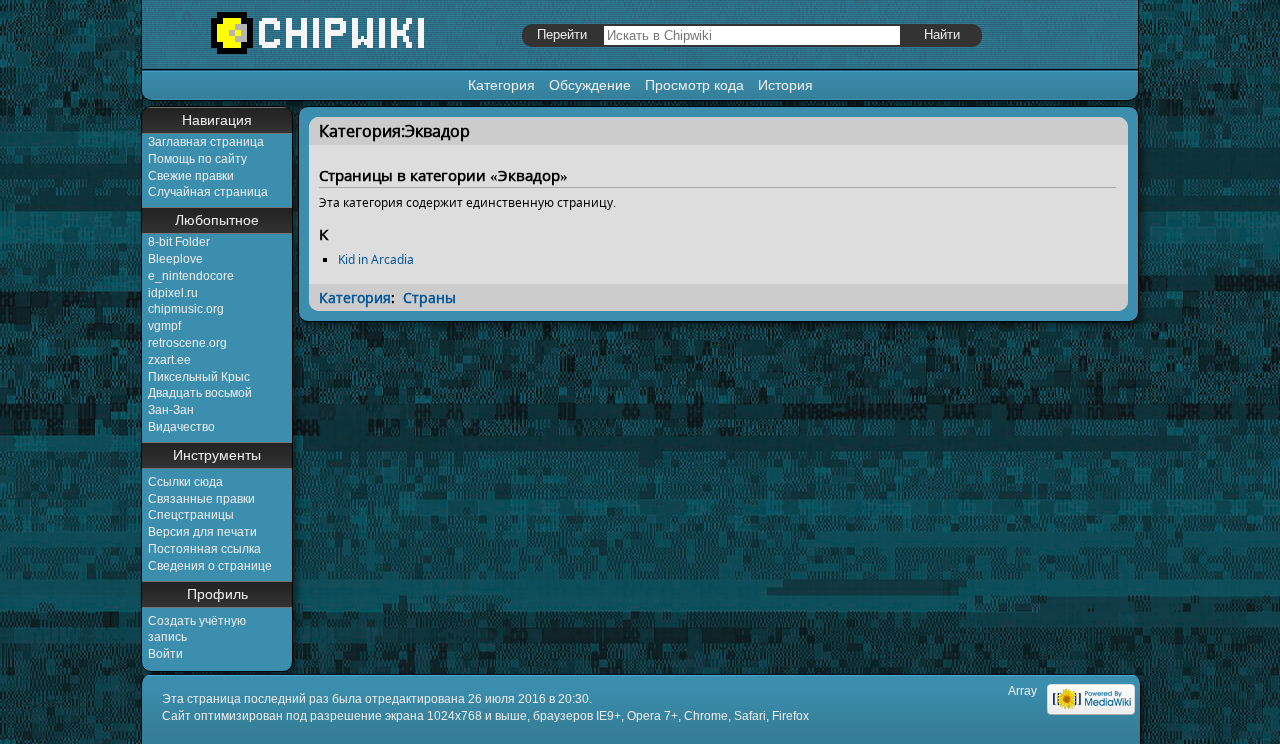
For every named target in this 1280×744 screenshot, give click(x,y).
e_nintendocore (191, 276)
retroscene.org (187, 343)
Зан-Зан (171, 410)
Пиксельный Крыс (199, 377)
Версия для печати (202, 532)
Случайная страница (208, 192)
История (785, 85)
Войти (165, 654)
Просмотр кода (694, 85)
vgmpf (164, 326)
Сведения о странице (210, 566)
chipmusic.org (186, 309)
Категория (501, 85)
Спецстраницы (191, 515)
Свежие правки (191, 176)
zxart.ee (169, 360)
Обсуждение (590, 85)
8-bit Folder (179, 242)
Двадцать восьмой (200, 393)
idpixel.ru (173, 293)
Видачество (181, 427)
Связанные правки (201, 499)
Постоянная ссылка (204, 549)
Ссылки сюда (185, 482)
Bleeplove (175, 259)
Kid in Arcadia (376, 259)
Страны (429, 297)
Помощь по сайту (197, 159)
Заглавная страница (206, 142)
